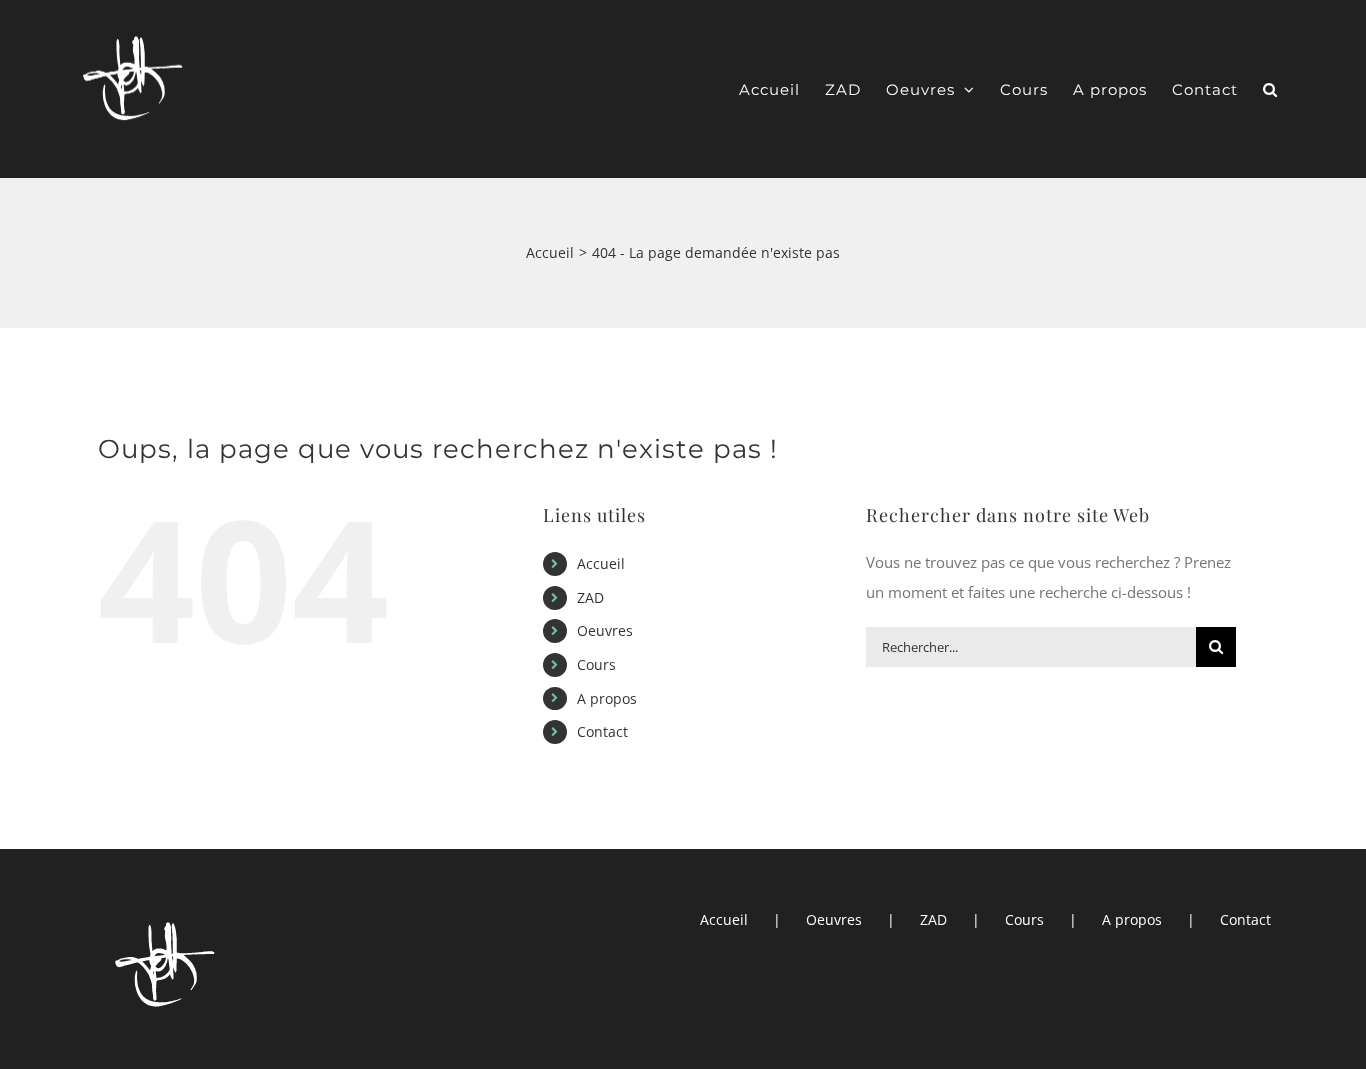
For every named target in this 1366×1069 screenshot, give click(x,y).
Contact (602, 731)
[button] (1270, 89)
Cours (596, 664)
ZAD (590, 597)
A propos (607, 698)
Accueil (601, 563)
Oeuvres (605, 630)
